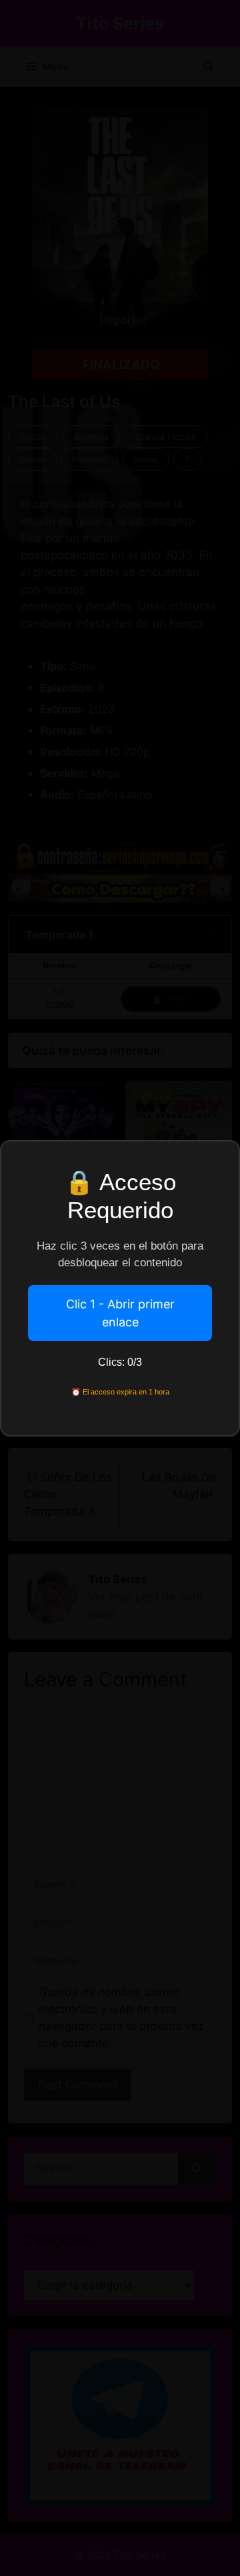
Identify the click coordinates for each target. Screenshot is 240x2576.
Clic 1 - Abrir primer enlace (120, 1313)
